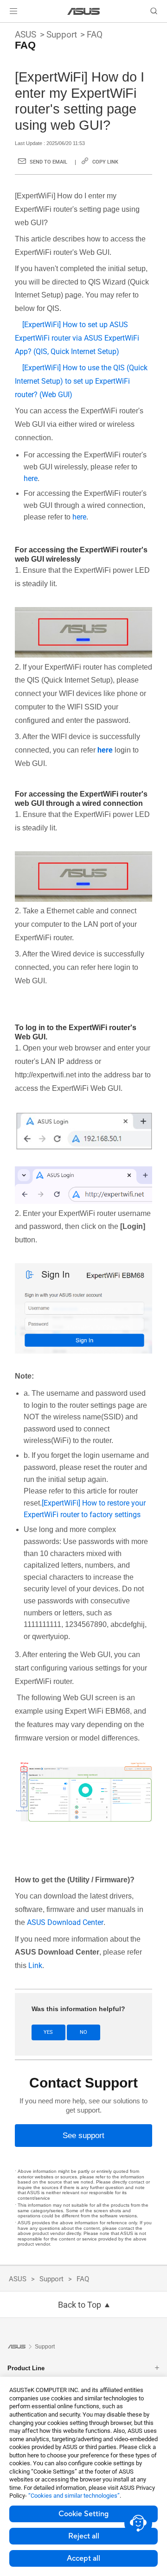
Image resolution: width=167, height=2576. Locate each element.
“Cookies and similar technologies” (74, 2496)
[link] (84, 11)
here (31, 478)
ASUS (26, 35)
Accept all (83, 2558)
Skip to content (6, 29)
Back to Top (80, 2305)
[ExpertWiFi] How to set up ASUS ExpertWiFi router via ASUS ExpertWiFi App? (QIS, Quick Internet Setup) (77, 338)
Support (62, 35)
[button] (13, 11)
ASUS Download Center (65, 1922)
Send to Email (48, 162)
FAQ (95, 35)
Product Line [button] (26, 2368)
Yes (48, 2032)
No (83, 2032)
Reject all (84, 2536)
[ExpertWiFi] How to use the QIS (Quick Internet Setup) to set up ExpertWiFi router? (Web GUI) (81, 381)
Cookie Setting (83, 2514)
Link (35, 1965)
